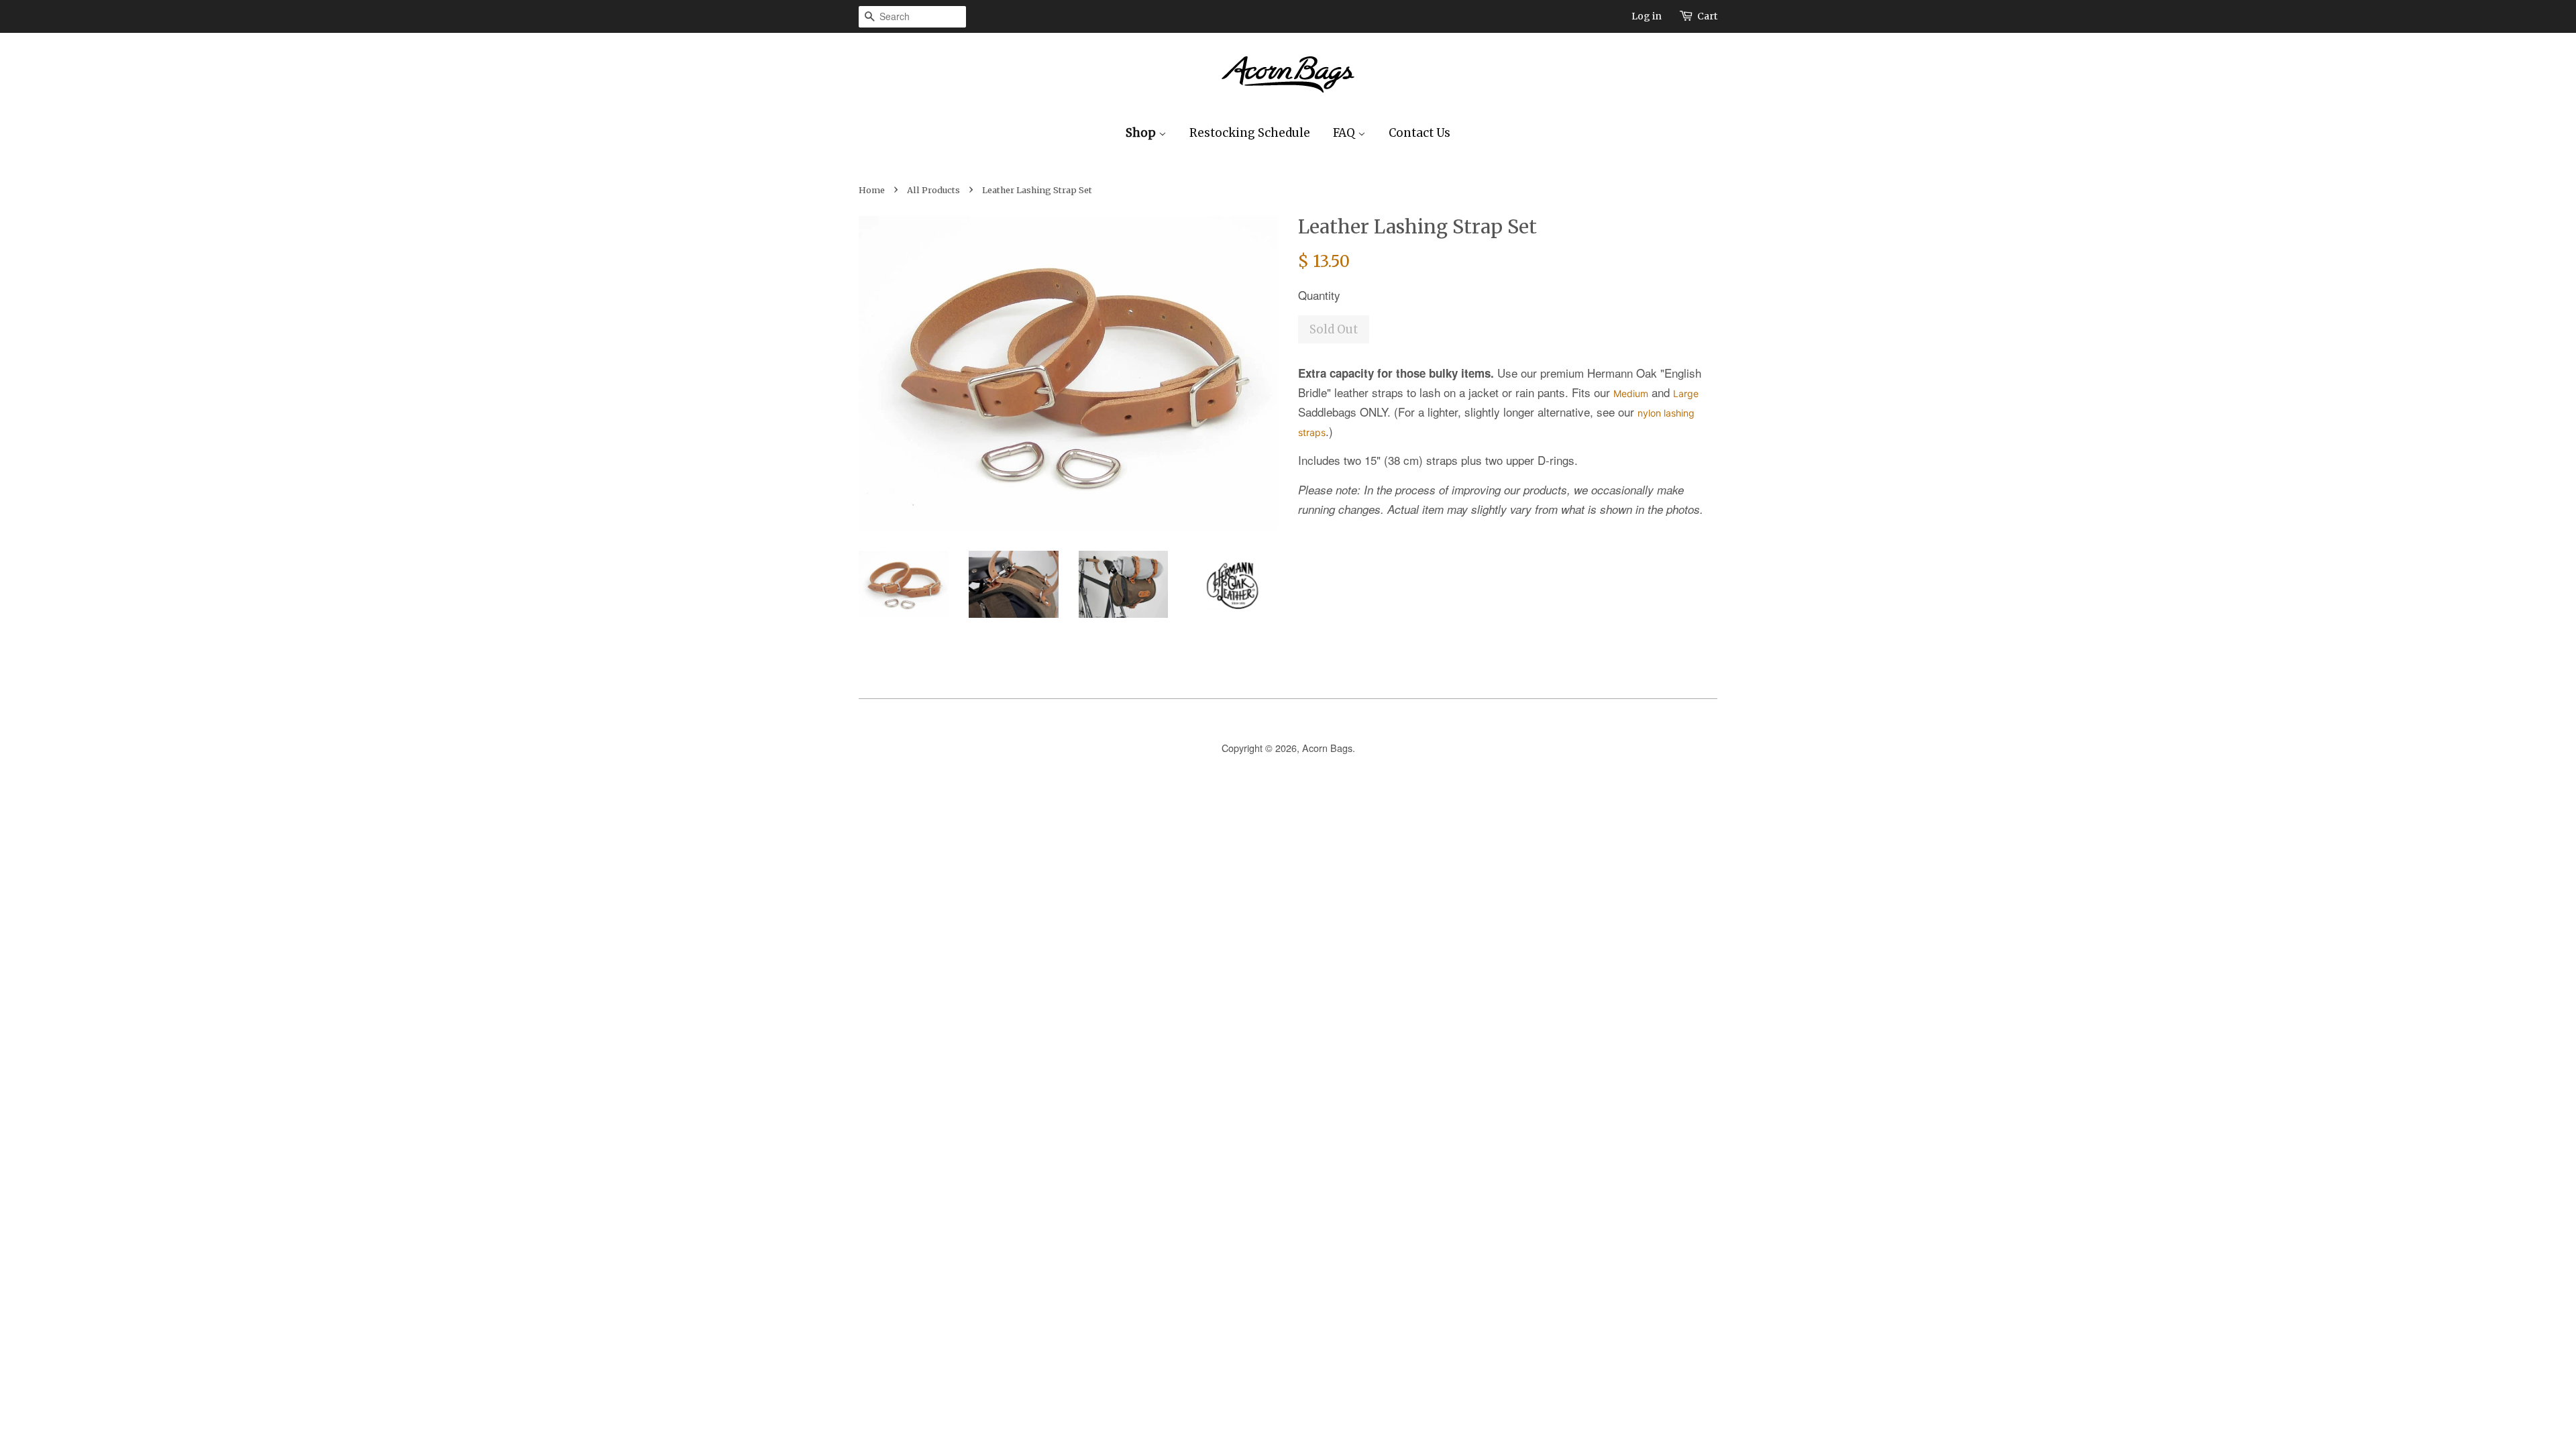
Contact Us (1419, 133)
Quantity (1319, 295)
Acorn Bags (1327, 748)
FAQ (1345, 133)
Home (872, 190)
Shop (1142, 133)
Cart (1707, 16)
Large (1686, 393)
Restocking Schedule (1250, 133)
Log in (1647, 16)
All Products (933, 190)
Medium (1631, 393)
